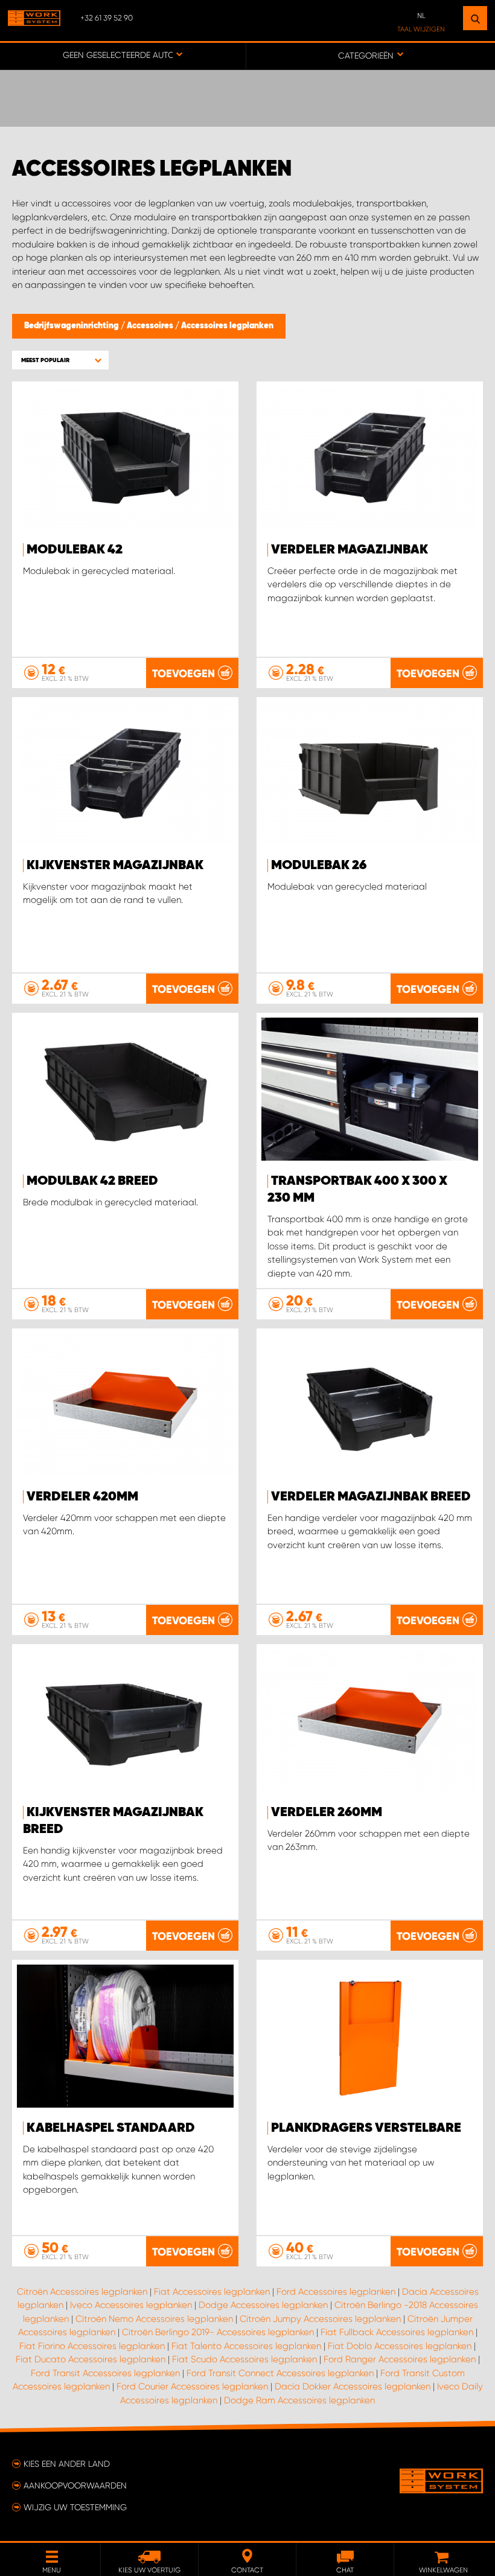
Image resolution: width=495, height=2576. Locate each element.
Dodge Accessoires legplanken (263, 2305)
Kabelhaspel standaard (111, 2128)
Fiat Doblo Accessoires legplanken (400, 2346)
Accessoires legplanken (227, 326)
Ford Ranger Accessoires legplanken (400, 2359)
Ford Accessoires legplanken (336, 2292)
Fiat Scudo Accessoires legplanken (244, 2359)
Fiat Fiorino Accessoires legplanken (92, 2346)
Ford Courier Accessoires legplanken (192, 2386)
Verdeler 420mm (82, 1497)
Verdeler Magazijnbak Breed (371, 1497)
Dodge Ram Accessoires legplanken (299, 2400)
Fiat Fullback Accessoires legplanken (397, 2332)
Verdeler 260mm (327, 1812)
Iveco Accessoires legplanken (131, 2305)
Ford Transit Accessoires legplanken (105, 2373)
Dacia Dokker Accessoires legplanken (353, 2386)
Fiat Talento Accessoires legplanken (246, 2346)
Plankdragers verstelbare (366, 2128)
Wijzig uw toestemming (75, 2507)
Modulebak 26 (319, 866)
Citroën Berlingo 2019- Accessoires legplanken (218, 2332)
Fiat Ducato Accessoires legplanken (91, 2359)
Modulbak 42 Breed (92, 1181)
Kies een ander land (67, 2464)
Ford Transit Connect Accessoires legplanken (280, 2373)
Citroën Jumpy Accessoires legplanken (320, 2319)
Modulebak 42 (75, 550)
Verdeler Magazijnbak (350, 550)
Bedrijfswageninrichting (72, 326)
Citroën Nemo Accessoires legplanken (154, 2319)
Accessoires (151, 326)
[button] (60, 360)
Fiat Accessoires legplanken (212, 2292)
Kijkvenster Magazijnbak (115, 866)
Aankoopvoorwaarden (75, 2485)
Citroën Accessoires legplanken (82, 2292)
